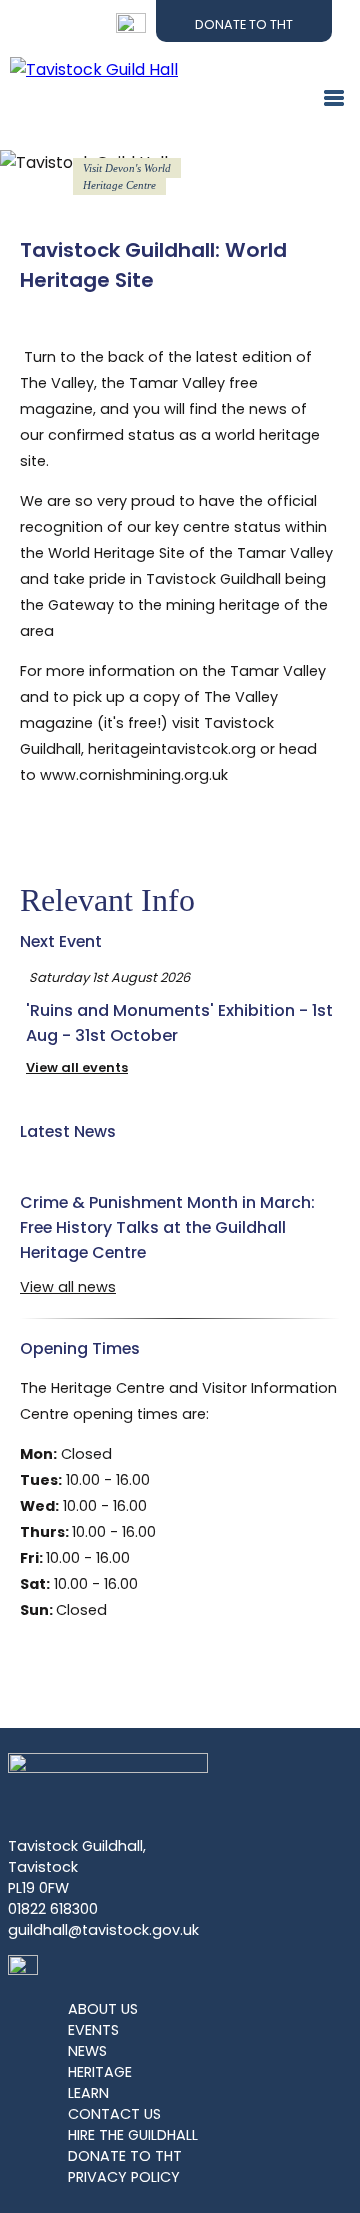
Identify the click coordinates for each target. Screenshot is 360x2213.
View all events (77, 1067)
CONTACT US (114, 2114)
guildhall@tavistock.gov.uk (103, 1930)
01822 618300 (53, 1909)
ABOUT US (103, 2009)
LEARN (88, 2093)
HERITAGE (100, 2072)
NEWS (87, 2051)
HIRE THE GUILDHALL (133, 2135)
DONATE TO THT (125, 2156)
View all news (68, 1287)
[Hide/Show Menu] (326, 101)
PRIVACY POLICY (124, 2177)
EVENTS (93, 2030)
